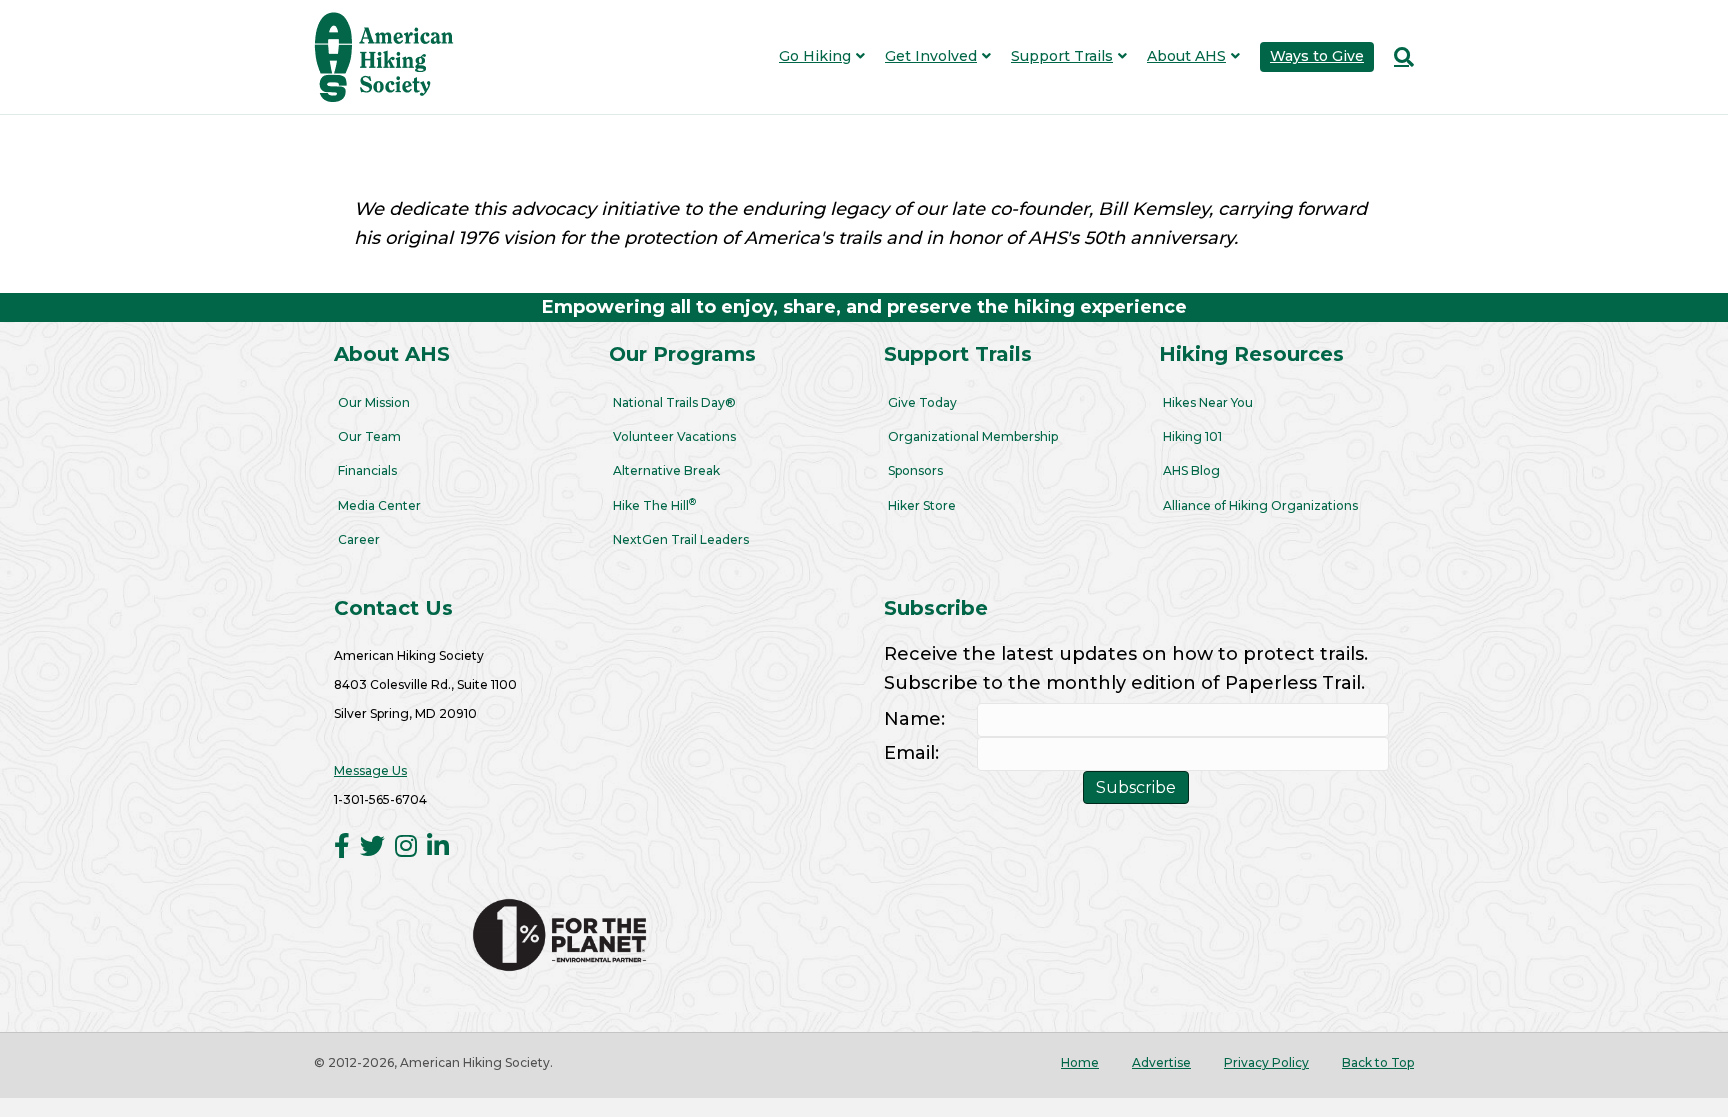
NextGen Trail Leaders (681, 539)
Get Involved (931, 56)
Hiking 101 (1192, 436)
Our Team (369, 436)
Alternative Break (666, 470)
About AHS (1186, 56)
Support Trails (1062, 56)
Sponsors (915, 470)
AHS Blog (1191, 470)
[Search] (1399, 57)
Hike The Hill (654, 504)
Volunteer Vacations (674, 436)
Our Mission (374, 402)
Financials (367, 470)
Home (1080, 1062)
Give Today (922, 402)
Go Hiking (815, 56)
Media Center (379, 505)
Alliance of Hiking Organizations (1260, 505)
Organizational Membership (973, 436)
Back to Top (1378, 1062)
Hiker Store (922, 505)
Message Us (370, 770)
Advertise (1161, 1062)
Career (359, 539)
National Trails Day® (674, 402)
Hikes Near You (1208, 402)
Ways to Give (1317, 56)
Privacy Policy (1266, 1062)
